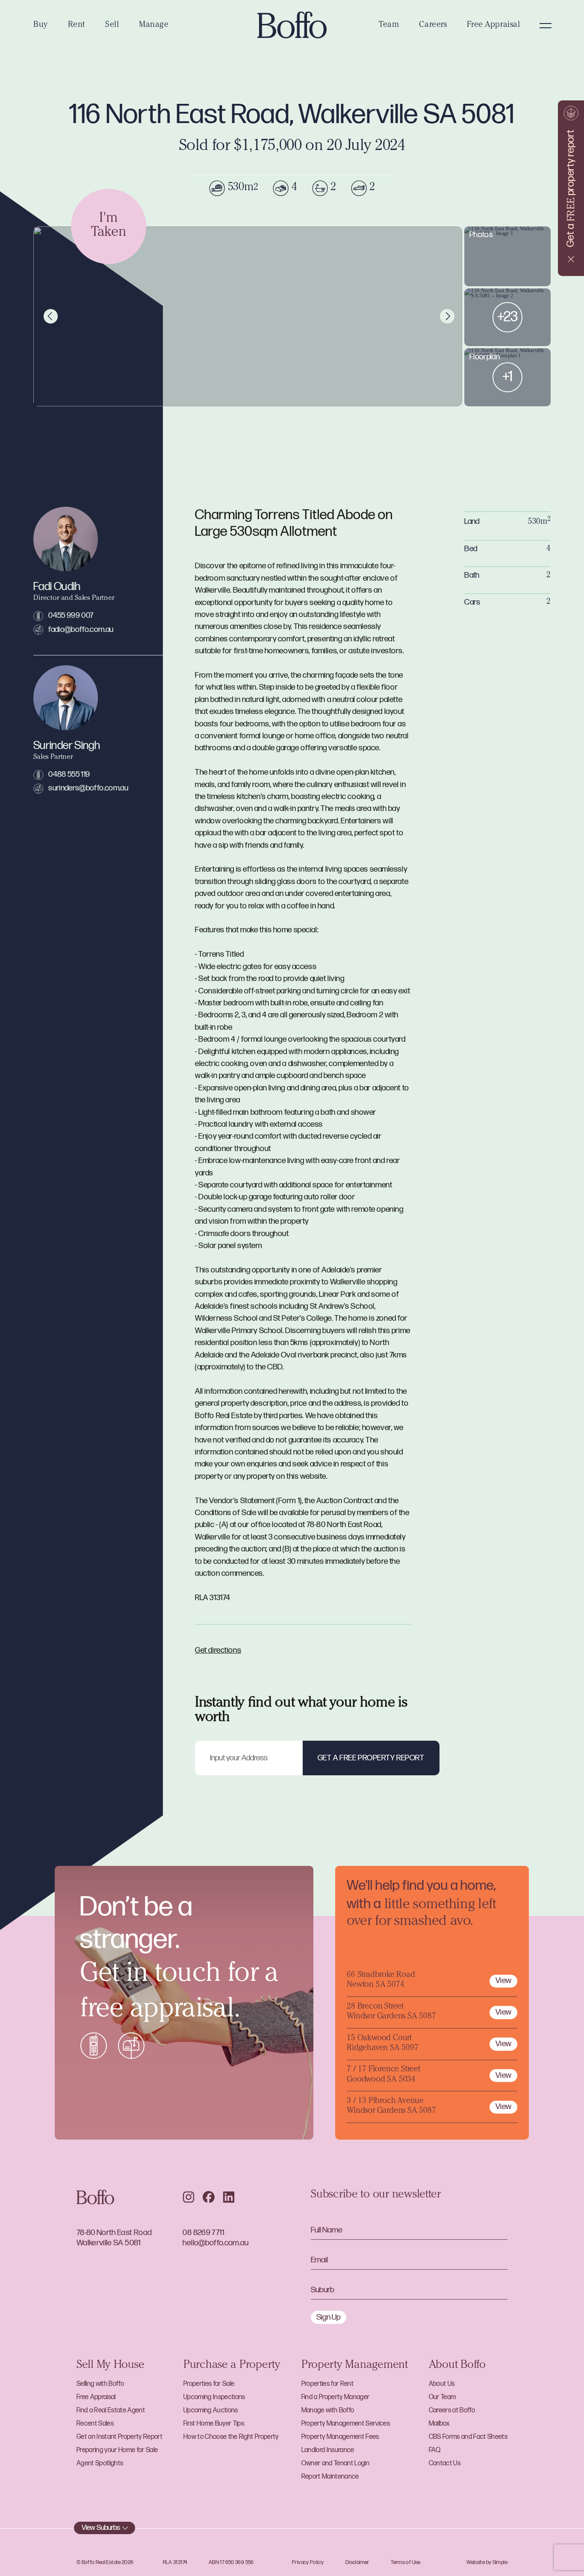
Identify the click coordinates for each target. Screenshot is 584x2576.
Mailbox (439, 2424)
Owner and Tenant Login (335, 2463)
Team (389, 25)
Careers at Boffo (452, 2410)
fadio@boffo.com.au (81, 630)
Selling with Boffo (100, 2384)
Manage (154, 25)
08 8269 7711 (204, 2233)
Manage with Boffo (328, 2410)
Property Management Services (346, 2424)
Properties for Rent (327, 2384)
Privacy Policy (308, 2562)
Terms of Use (406, 2562)
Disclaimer (357, 2562)
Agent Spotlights (100, 2463)
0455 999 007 (71, 615)
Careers (433, 25)
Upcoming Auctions (211, 2410)
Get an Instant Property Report (119, 2437)
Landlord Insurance (328, 2450)
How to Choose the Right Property (231, 2437)
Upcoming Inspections (214, 2397)
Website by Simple (487, 2562)
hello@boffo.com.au (215, 2243)
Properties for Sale (209, 2384)
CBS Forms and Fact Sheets (468, 2437)
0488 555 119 (69, 774)
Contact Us (445, 2463)
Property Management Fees (340, 2437)
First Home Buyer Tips (214, 2424)
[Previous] (51, 316)
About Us (442, 2384)
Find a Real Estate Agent (111, 2410)
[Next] (447, 316)
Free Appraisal (493, 25)
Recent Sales (95, 2424)
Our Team (442, 2397)
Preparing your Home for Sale (117, 2450)
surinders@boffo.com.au (88, 788)
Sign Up (329, 2317)
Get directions (218, 1650)
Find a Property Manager (336, 2397)
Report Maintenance (330, 2477)
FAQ (435, 2450)
